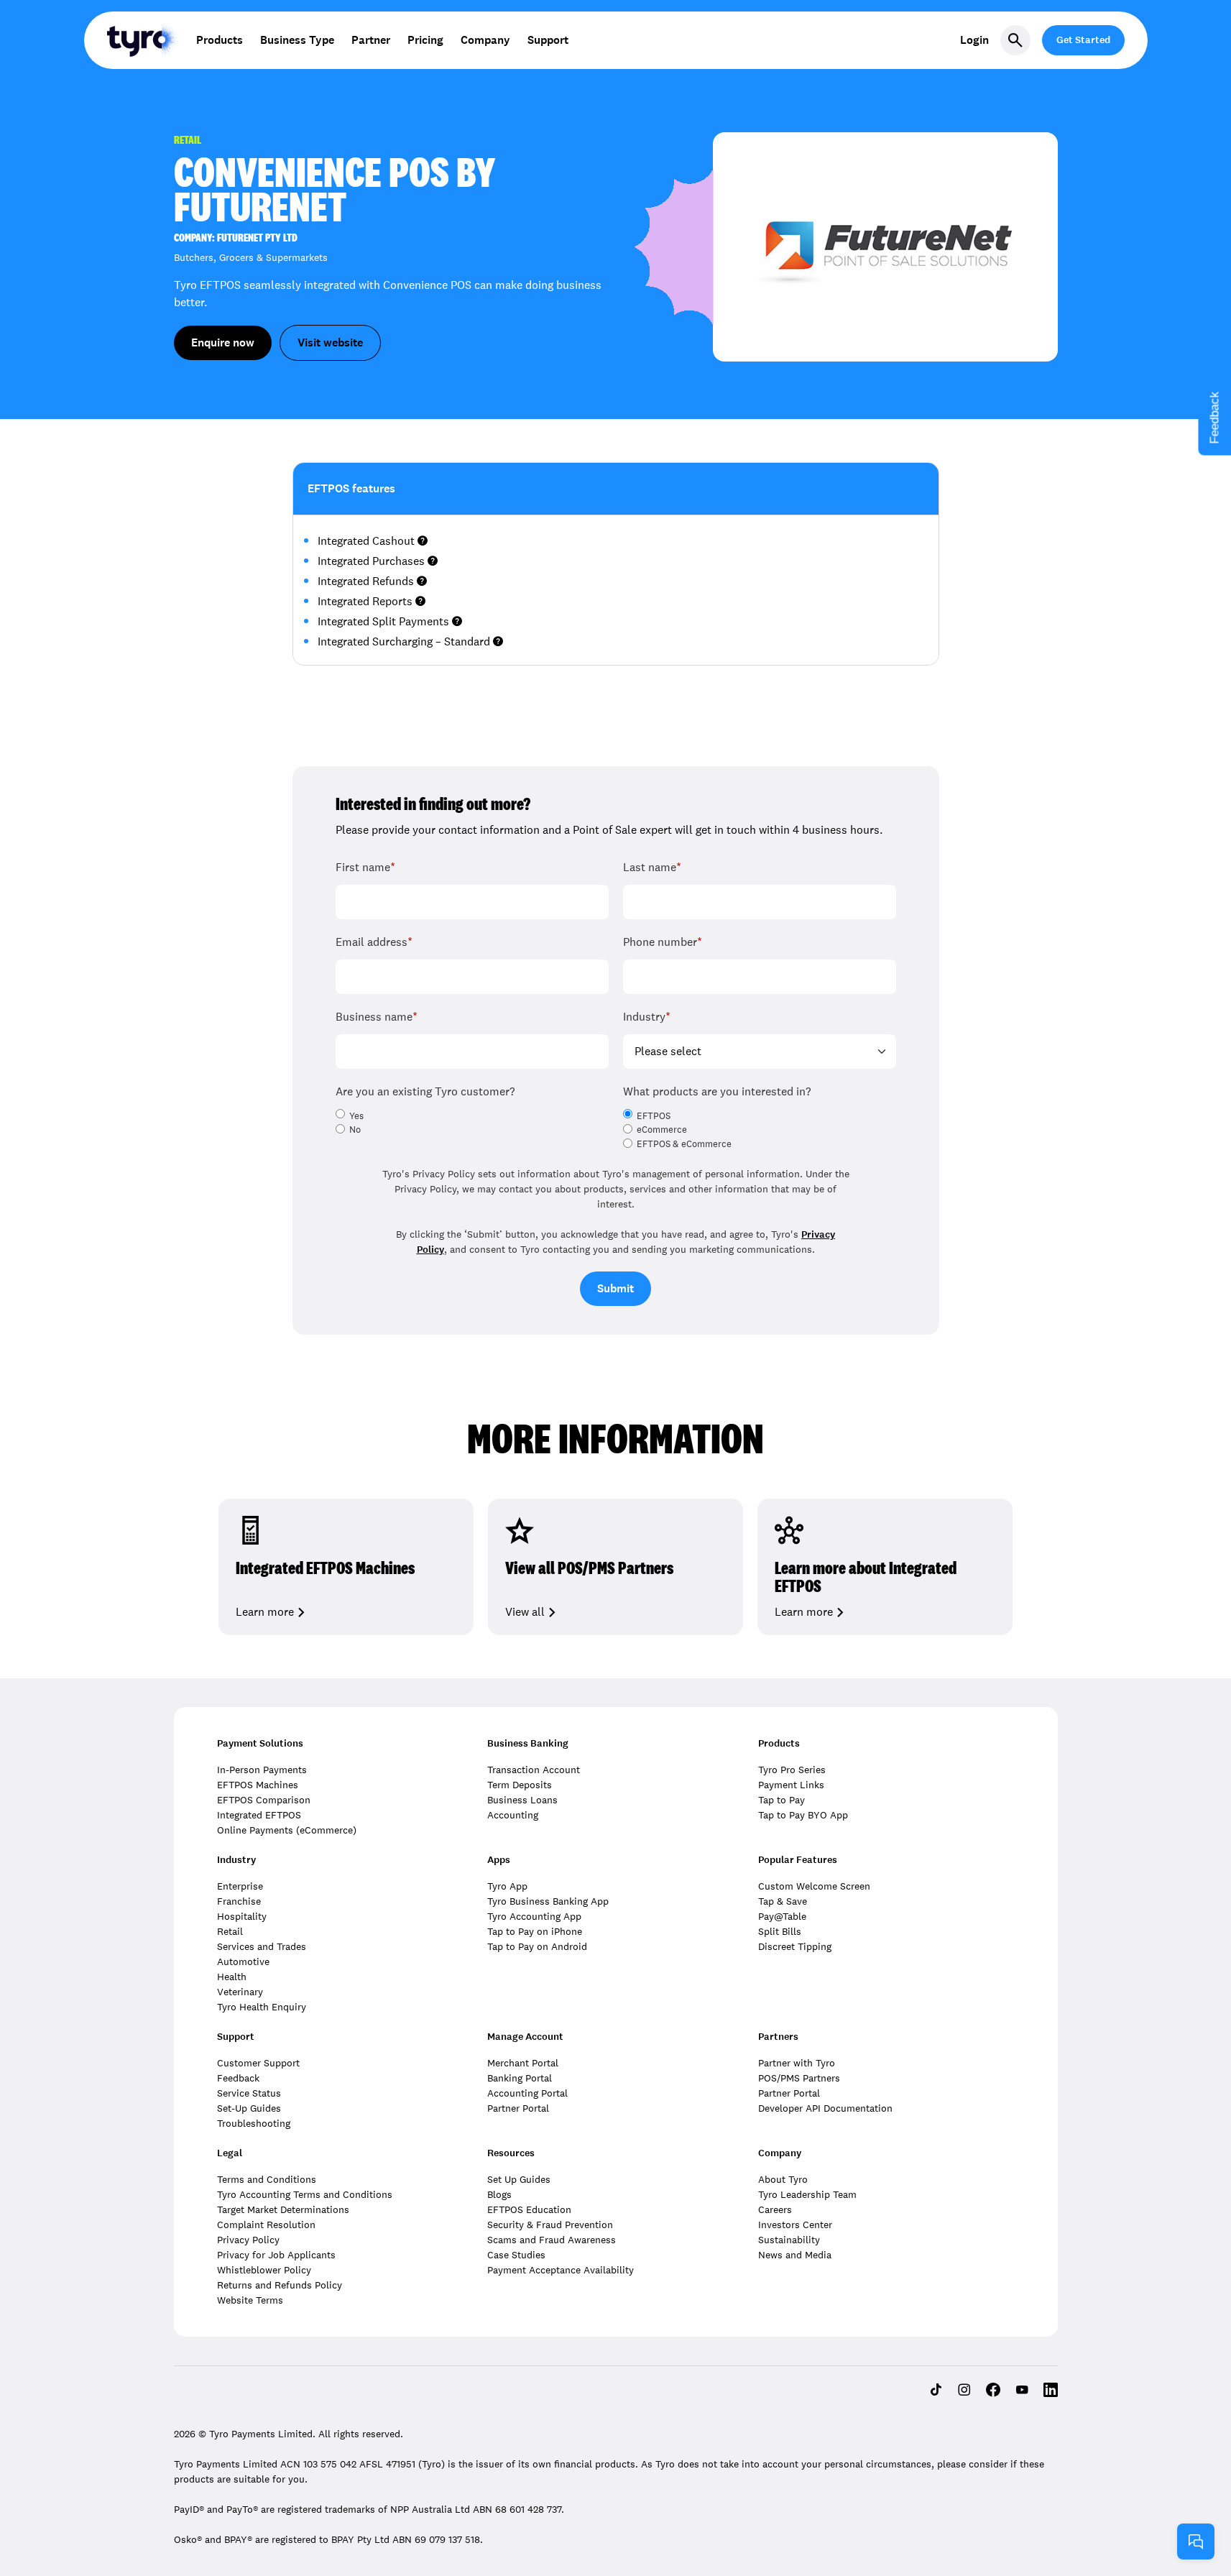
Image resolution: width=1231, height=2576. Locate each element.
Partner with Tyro (797, 2063)
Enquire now (223, 342)
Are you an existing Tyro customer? (425, 1091)
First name (365, 867)
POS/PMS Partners (799, 2078)
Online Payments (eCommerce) (287, 1830)
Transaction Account (534, 1770)
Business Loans (522, 1800)
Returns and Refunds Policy (280, 2285)
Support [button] (548, 40)
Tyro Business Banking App (548, 1901)
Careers (775, 2209)
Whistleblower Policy (264, 2270)
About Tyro (783, 2179)
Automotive (243, 1961)
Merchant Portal (523, 2063)
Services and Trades (262, 1946)
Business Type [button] (297, 40)
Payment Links (791, 1785)
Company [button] (485, 40)
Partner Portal (518, 2108)
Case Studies (516, 2255)
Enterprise (240, 1886)
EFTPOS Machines (258, 1785)
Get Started (1083, 40)
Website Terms (250, 2300)
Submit (615, 1288)
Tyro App (507, 1886)
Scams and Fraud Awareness (552, 2240)
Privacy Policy (248, 2240)
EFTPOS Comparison (264, 1800)
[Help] (1196, 2541)
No (355, 1130)
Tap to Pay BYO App (803, 1815)
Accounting (513, 1815)
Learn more (265, 1612)
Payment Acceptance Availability (561, 2270)
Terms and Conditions (267, 2179)
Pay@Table (782, 1916)
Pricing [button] (425, 40)
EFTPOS (654, 1116)
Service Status (249, 2093)
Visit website (330, 342)
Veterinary (240, 1992)
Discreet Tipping (795, 1946)
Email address (374, 942)
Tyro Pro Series (792, 1770)
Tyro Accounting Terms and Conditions (305, 2194)
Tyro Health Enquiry (262, 2007)
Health (232, 1977)
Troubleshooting (254, 2123)
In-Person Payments (262, 1770)
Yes (356, 1116)
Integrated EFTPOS (259, 1815)
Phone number (663, 942)
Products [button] (220, 40)
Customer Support (258, 2063)
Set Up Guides (519, 2179)
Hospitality (242, 1916)
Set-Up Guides (249, 2108)
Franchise (239, 1901)
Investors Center (795, 2225)
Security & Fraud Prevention (550, 2225)
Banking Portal (520, 2078)
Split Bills (780, 1931)
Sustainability (789, 2240)
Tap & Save (783, 1901)
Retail (230, 1931)
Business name (377, 1017)
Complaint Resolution (266, 2225)
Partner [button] (371, 40)
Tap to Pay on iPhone (535, 1931)
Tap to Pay (782, 1800)
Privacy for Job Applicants (276, 2255)
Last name (652, 867)
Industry (647, 1017)
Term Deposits (520, 1785)
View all (525, 1612)
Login (974, 40)
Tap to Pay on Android (537, 1946)
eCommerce (662, 1130)
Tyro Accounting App (534, 1916)
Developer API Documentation (825, 2108)
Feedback (238, 2078)
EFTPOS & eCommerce (684, 1144)
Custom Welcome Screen (814, 1886)
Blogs (499, 2194)
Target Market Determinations (283, 2209)
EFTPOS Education (529, 2209)
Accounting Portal (527, 2093)
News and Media (795, 2255)
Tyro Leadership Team (807, 2194)
